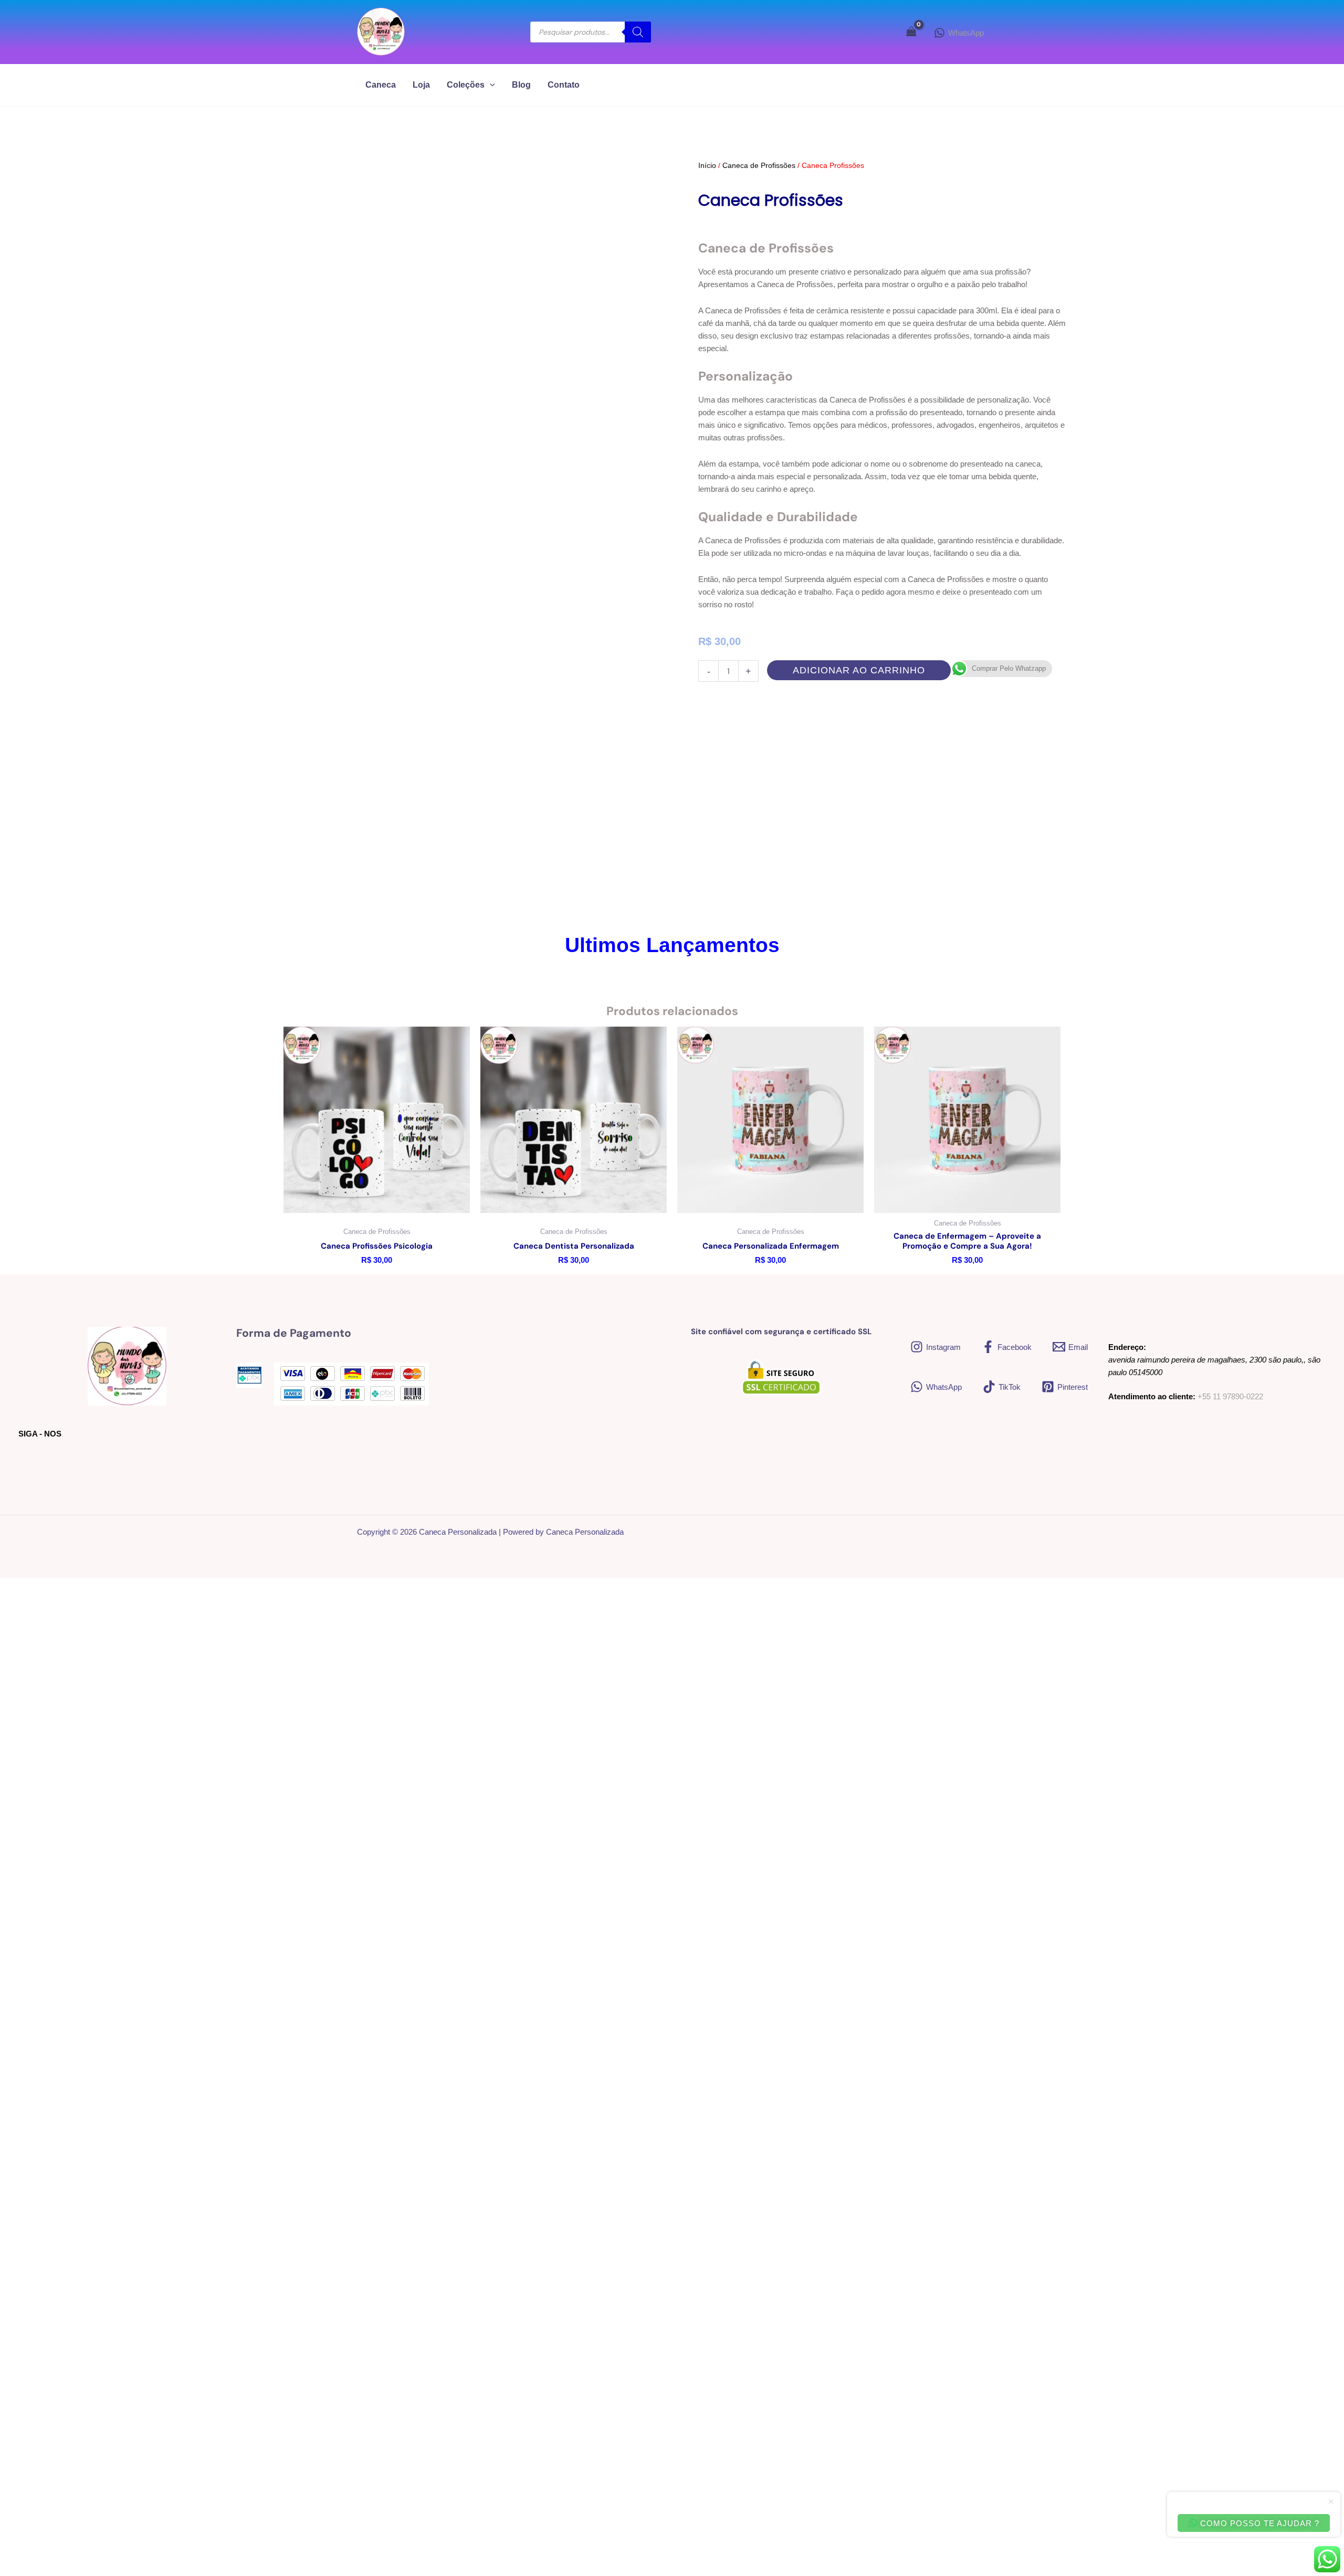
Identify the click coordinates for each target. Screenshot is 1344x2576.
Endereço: (1127, 1347)
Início (707, 165)
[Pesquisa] (638, 32)
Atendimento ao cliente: (1152, 1396)
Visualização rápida (377, 1203)
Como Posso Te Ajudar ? (1259, 2523)
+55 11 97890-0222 (1230, 1396)
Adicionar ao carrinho (859, 670)
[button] (490, 85)
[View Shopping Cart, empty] (911, 32)
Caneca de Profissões (759, 165)
